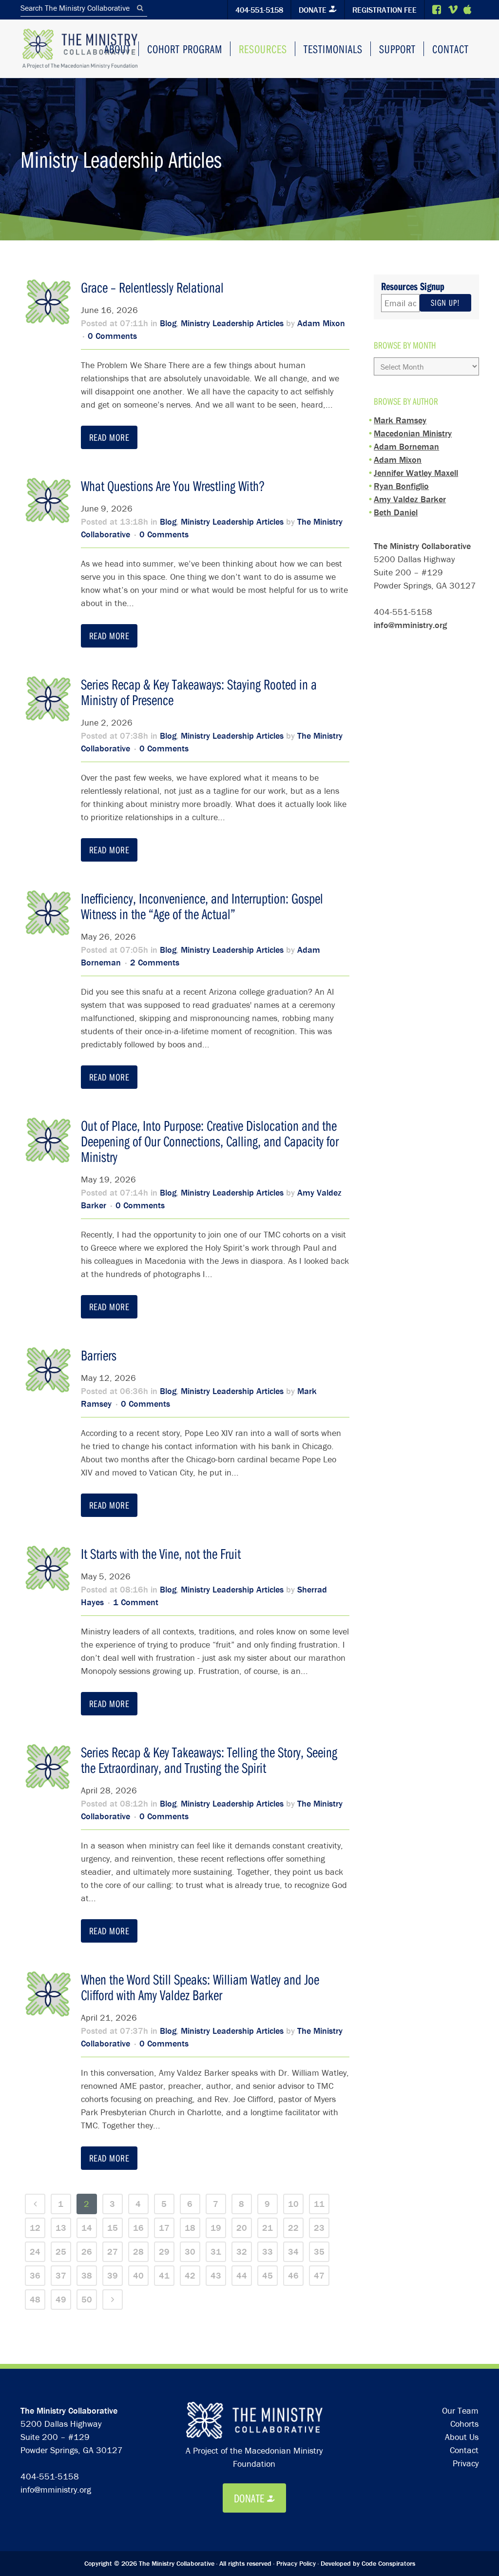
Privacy (466, 2463)
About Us (462, 2437)
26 (87, 2252)
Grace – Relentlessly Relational (152, 287)
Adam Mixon (321, 323)
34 (293, 2252)
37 (61, 2275)
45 (268, 2275)
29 (164, 2252)
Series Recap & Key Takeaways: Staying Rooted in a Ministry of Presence (199, 692)
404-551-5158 (259, 10)
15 (113, 2228)
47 (319, 2275)
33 (268, 2252)
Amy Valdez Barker (410, 499)
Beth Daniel (396, 512)
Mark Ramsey (400, 420)
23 (319, 2228)
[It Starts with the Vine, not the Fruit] (48, 1569)
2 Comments (155, 962)
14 (87, 2228)
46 (293, 2275)
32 (242, 2252)
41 (164, 2275)
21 (268, 2228)
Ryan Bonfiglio (401, 486)
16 (138, 2228)
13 (61, 2228)
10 (293, 2204)
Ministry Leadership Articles (232, 323)
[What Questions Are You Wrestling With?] (48, 501)
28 (138, 2252)
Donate (313, 10)
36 (35, 2275)
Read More (109, 437)
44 (242, 2275)
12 (35, 2228)
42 (190, 2275)
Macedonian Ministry (413, 433)
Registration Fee (384, 10)
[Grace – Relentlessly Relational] (48, 302)
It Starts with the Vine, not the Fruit (161, 1553)
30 (190, 2252)
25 (61, 2252)
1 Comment (136, 1602)
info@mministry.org (410, 625)
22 (293, 2228)
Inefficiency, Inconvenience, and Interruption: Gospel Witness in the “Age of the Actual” (202, 906)
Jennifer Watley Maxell (416, 473)
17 (164, 2228)
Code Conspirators (388, 2563)
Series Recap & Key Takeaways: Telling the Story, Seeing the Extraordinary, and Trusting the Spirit (209, 1760)
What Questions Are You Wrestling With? (173, 486)
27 (113, 2252)
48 (35, 2299)
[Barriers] (48, 1370)
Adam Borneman (406, 446)
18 (190, 2228)
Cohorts (464, 2424)
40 (138, 2275)
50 (87, 2299)
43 (216, 2275)
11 (319, 2204)
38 (87, 2275)
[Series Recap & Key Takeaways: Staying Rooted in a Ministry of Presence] (48, 699)
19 (216, 2228)
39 (113, 2275)
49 (61, 2299)
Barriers (99, 1355)
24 (35, 2252)
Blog (168, 323)
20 (242, 2228)
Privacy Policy (296, 2563)
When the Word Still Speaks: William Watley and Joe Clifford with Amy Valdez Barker (200, 1987)
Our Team (460, 2410)
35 (319, 2252)
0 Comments (112, 336)
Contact (464, 2450)
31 (216, 2252)
